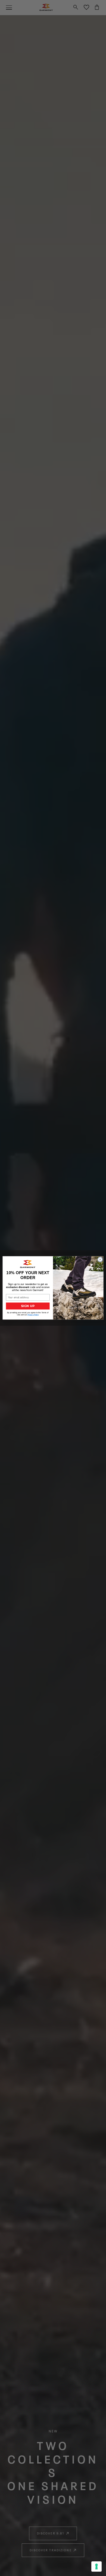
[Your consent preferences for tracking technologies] (96, 2567)
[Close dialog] (100, 1260)
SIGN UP (28, 1306)
